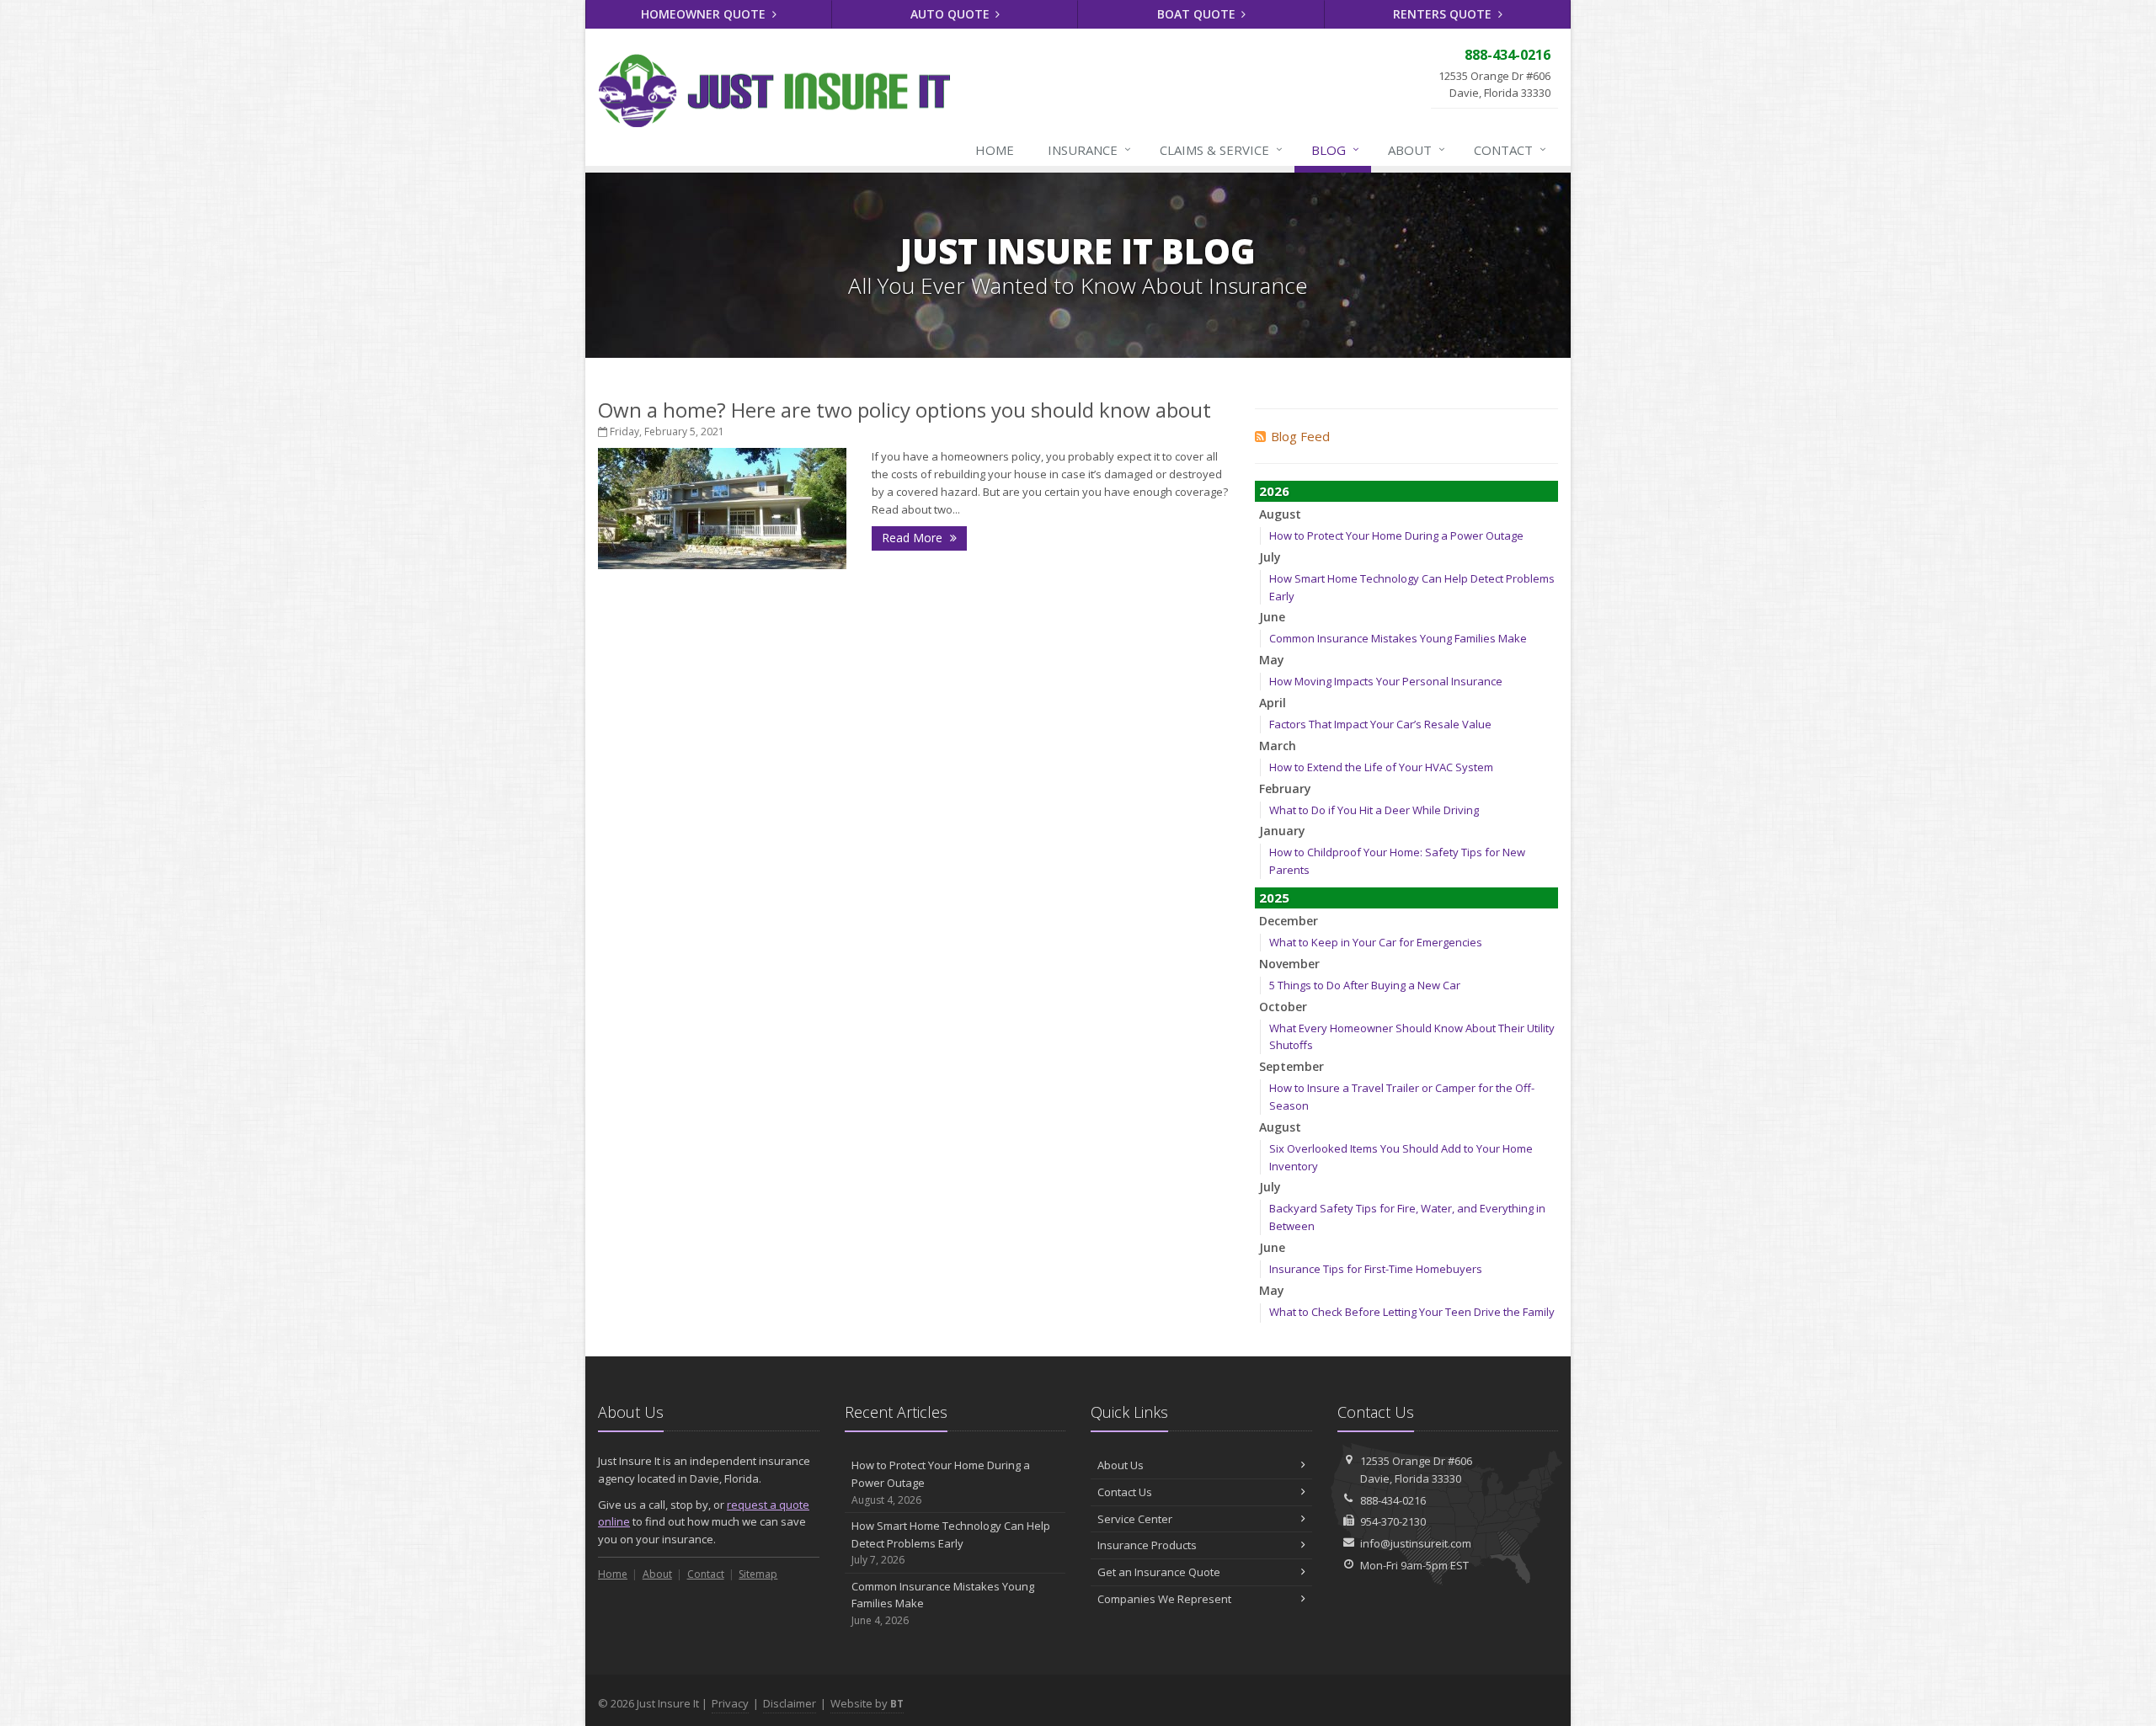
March (1278, 746)
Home (995, 150)
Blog (1335, 149)
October (1283, 1007)
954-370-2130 (1393, 1521)
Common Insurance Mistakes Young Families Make (1398, 638)
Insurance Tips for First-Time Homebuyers (1376, 1269)
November (1289, 964)
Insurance (1089, 149)
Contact (1510, 149)
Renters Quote (1444, 14)
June (1272, 617)
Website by (867, 1703)
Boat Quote (1198, 14)
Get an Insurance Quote (1159, 1572)
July (1270, 557)
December (1289, 921)
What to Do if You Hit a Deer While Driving (1374, 810)
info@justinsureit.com (1416, 1543)
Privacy (730, 1703)
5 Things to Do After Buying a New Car (1365, 985)
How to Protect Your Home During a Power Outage (1396, 535)
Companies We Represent (1164, 1599)
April (1273, 703)
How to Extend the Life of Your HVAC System (1381, 767)
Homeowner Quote (705, 14)
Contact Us (1125, 1492)
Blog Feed (1300, 436)
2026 (1274, 491)
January (1282, 831)
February (1285, 788)
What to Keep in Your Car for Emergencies (1376, 942)
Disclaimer (790, 1703)
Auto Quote (952, 14)
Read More (914, 538)
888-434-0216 (1393, 1500)
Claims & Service (1221, 149)
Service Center (1135, 1519)
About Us (1121, 1465)
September (1291, 1066)
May (1272, 660)
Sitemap (758, 1574)
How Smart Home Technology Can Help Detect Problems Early (951, 1543)
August (1280, 514)
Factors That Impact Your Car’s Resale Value (1380, 724)
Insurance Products (1147, 1545)
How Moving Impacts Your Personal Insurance (1386, 681)
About (1417, 149)
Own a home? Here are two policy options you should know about (905, 410)
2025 (1274, 898)
